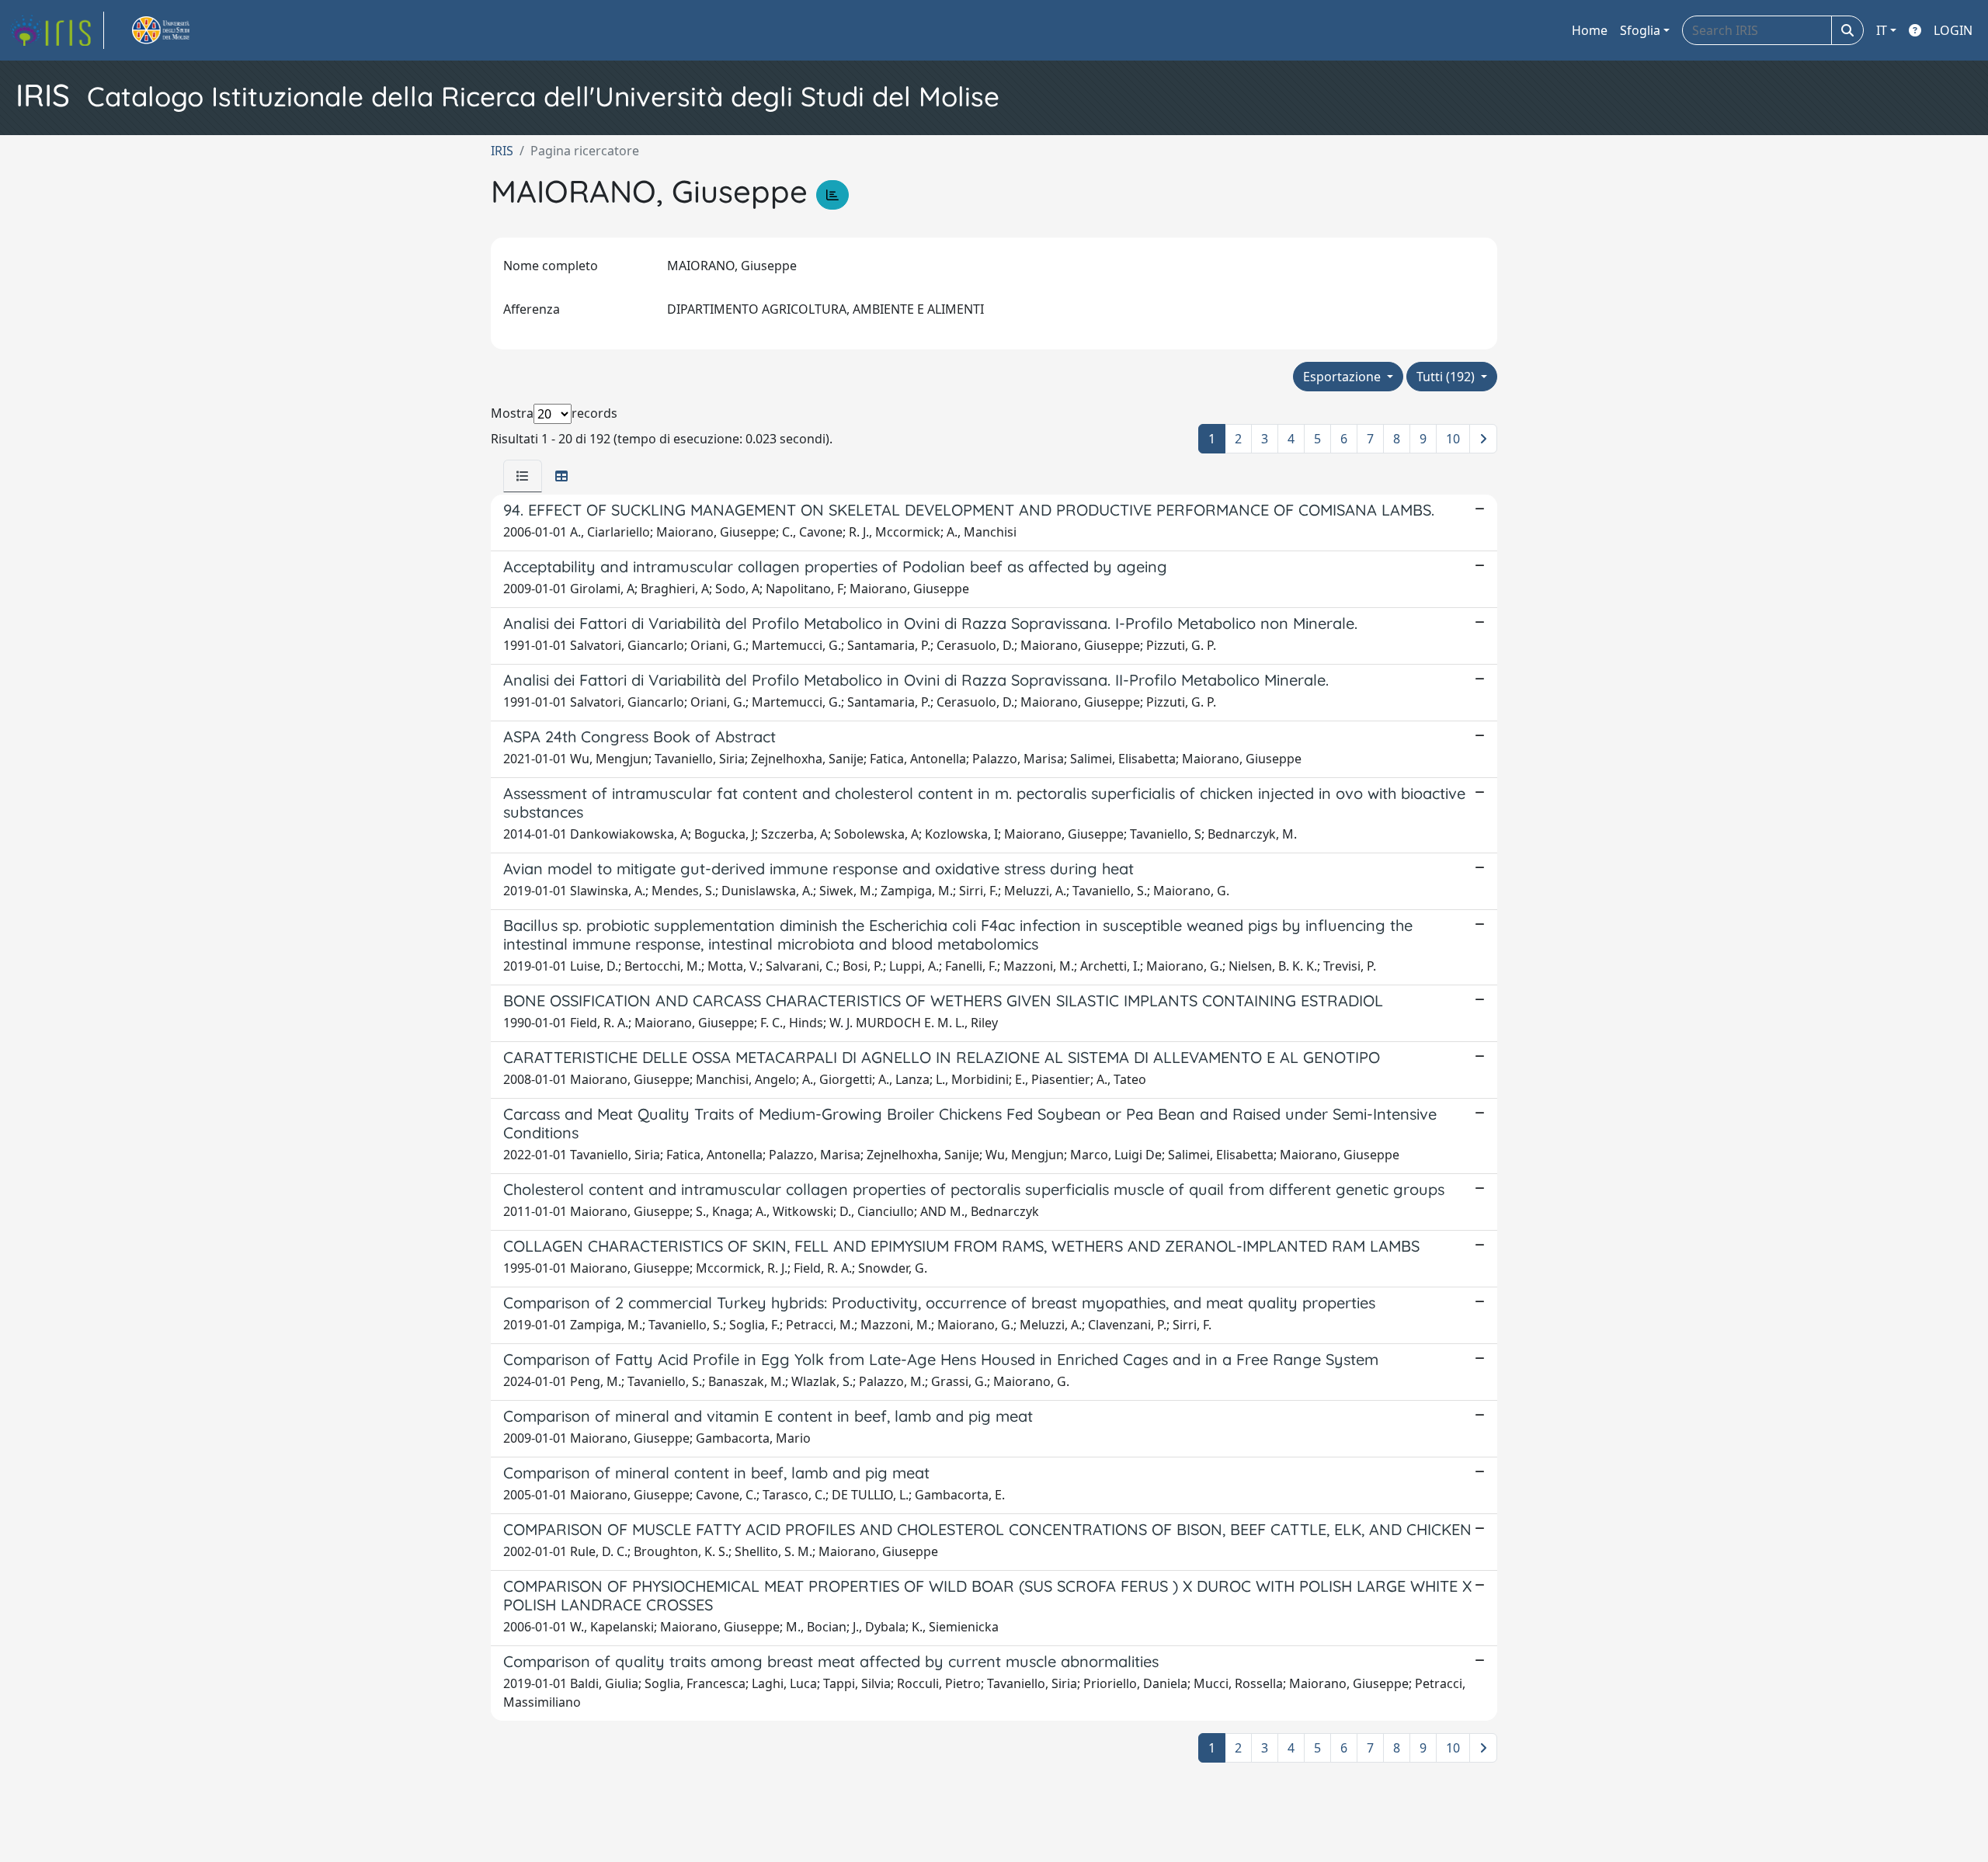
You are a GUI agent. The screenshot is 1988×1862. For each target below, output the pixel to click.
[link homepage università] (179, 30)
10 (1453, 439)
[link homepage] (57, 30)
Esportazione (1343, 377)
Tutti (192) (1447, 377)
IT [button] (1882, 30)
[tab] (523, 476)
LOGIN (1953, 30)
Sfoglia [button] (1640, 30)
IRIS (502, 151)
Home (1590, 30)
